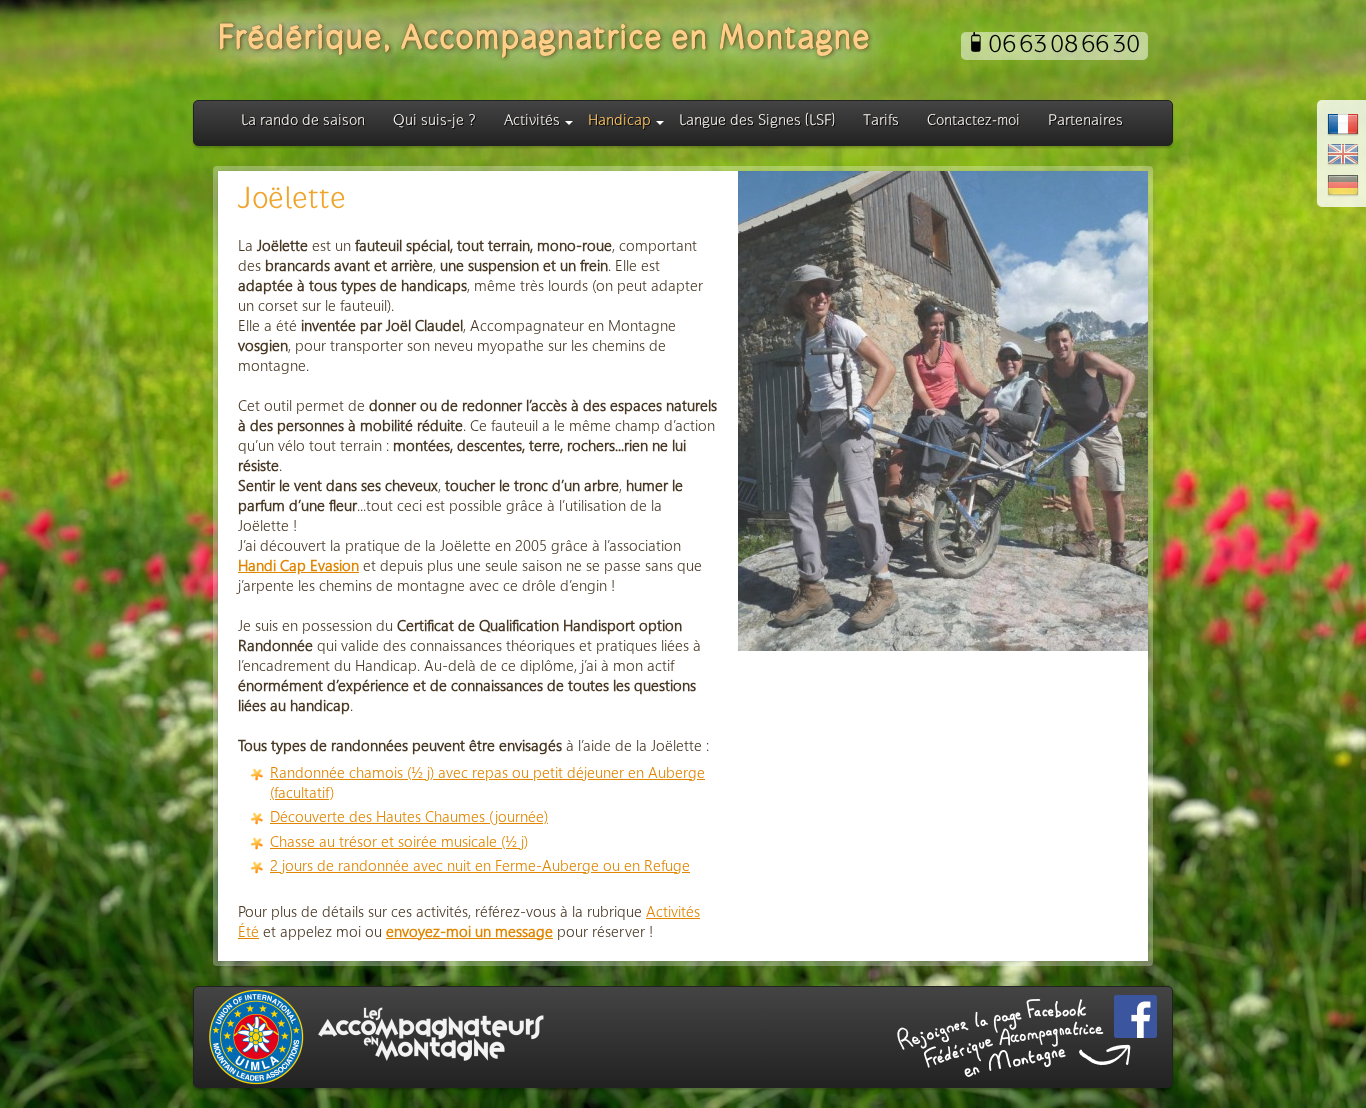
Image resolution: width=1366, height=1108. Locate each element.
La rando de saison (303, 121)
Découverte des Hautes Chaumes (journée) (409, 816)
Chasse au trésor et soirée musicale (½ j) (399, 841)
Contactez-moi (973, 121)
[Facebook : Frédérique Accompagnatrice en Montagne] (1135, 1016)
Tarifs (881, 121)
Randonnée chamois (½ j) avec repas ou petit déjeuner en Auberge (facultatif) (487, 782)
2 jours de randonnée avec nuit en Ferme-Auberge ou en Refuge (480, 865)
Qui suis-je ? (434, 121)
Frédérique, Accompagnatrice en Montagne (544, 39)
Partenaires (1085, 121)
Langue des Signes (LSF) (757, 121)
